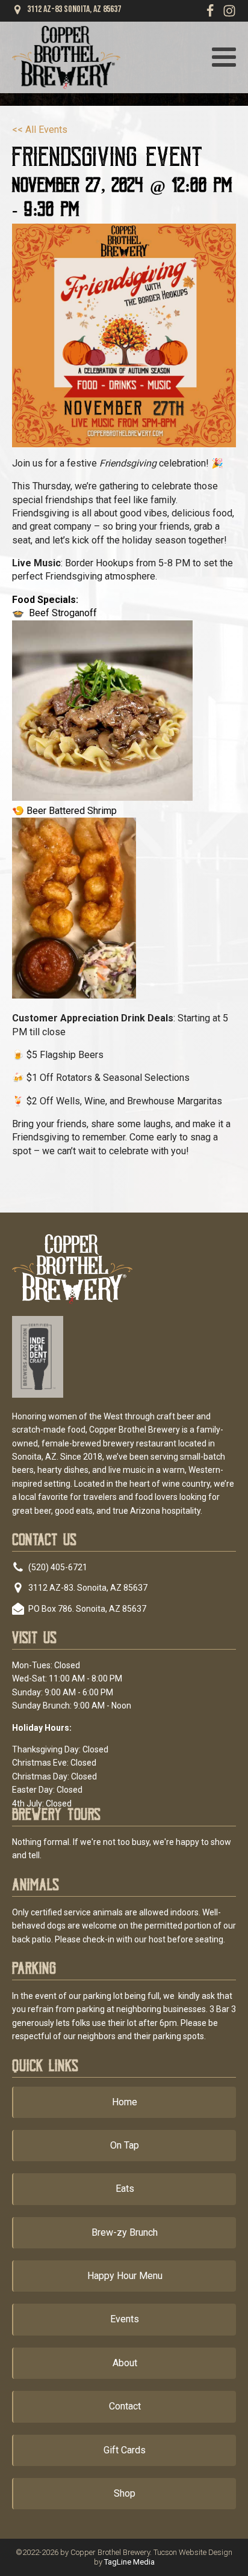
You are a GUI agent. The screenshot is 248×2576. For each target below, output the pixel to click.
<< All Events (40, 130)
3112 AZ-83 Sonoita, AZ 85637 (74, 10)
